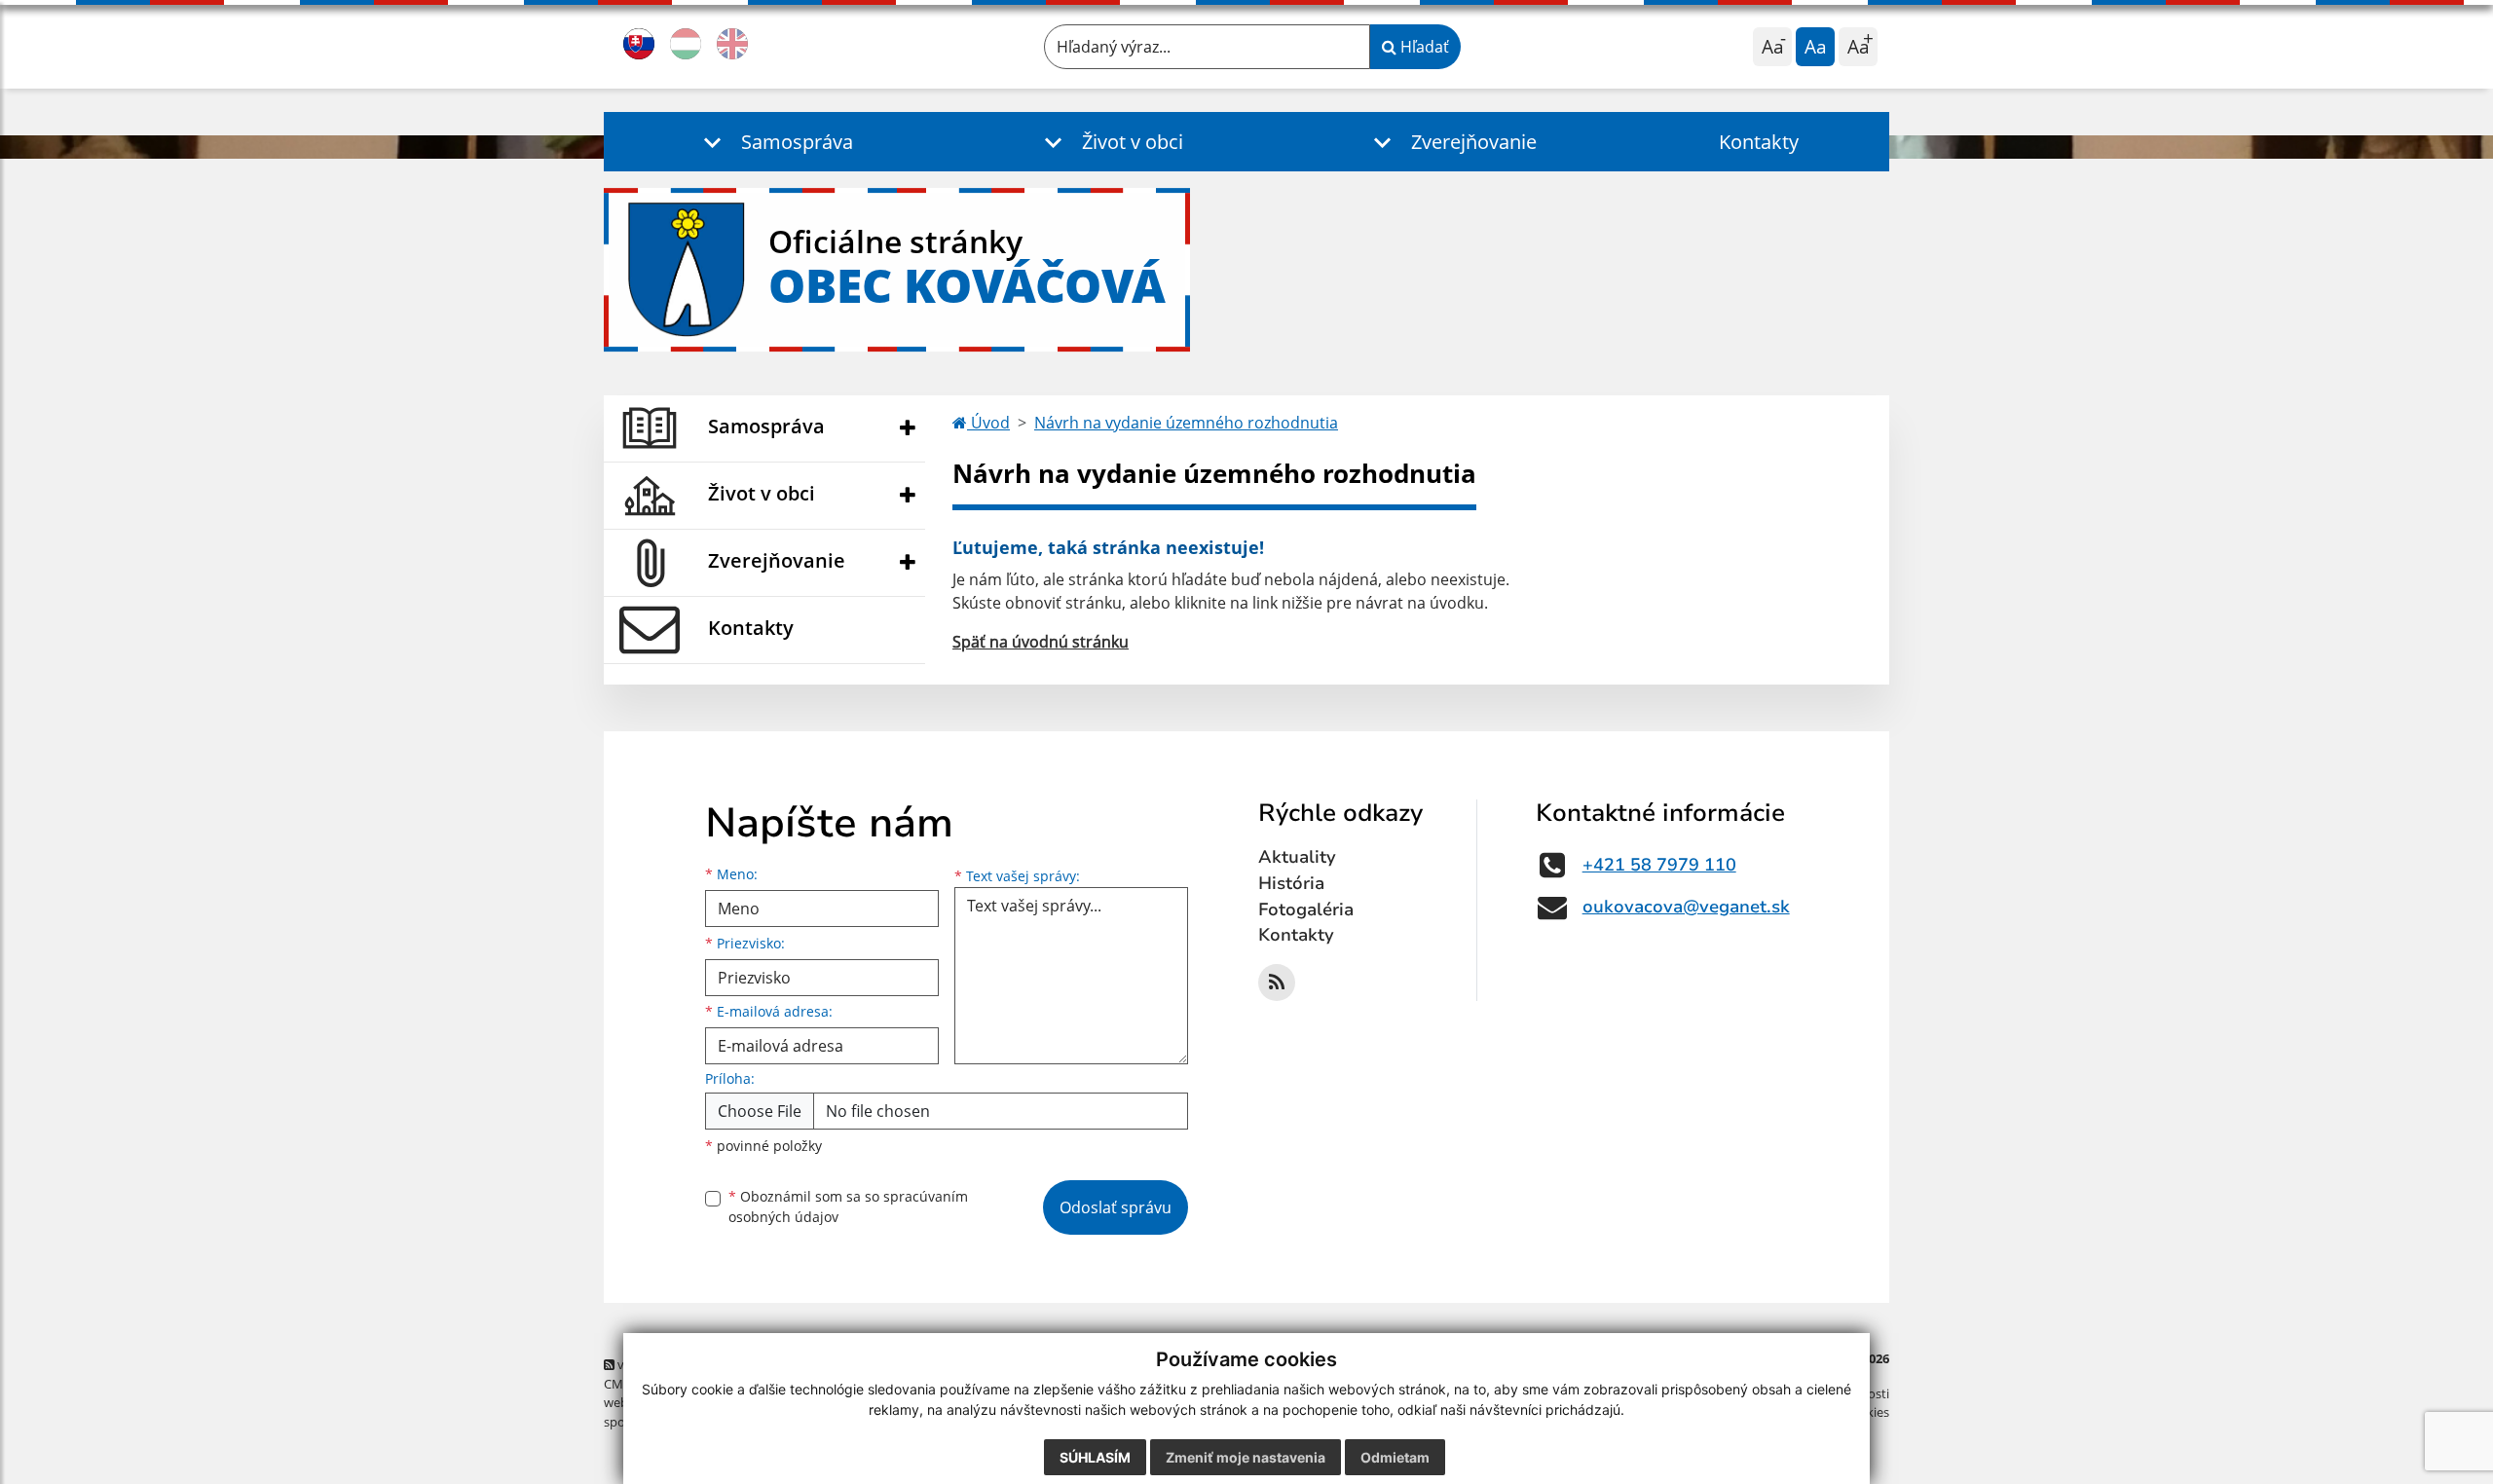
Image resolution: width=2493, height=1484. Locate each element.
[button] (774, 142)
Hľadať (1423, 47)
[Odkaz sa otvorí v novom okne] (1277, 983)
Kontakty (1759, 142)
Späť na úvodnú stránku (1041, 642)
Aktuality (1297, 857)
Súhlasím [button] (1095, 1457)
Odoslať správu (1116, 1207)
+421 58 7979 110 (1659, 865)
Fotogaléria (1306, 909)
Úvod (988, 423)
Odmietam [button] (1395, 1457)
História (1291, 883)
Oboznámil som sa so (848, 1206)
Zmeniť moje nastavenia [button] (1246, 1457)
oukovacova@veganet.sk (1686, 907)
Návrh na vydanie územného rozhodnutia (1186, 423)
